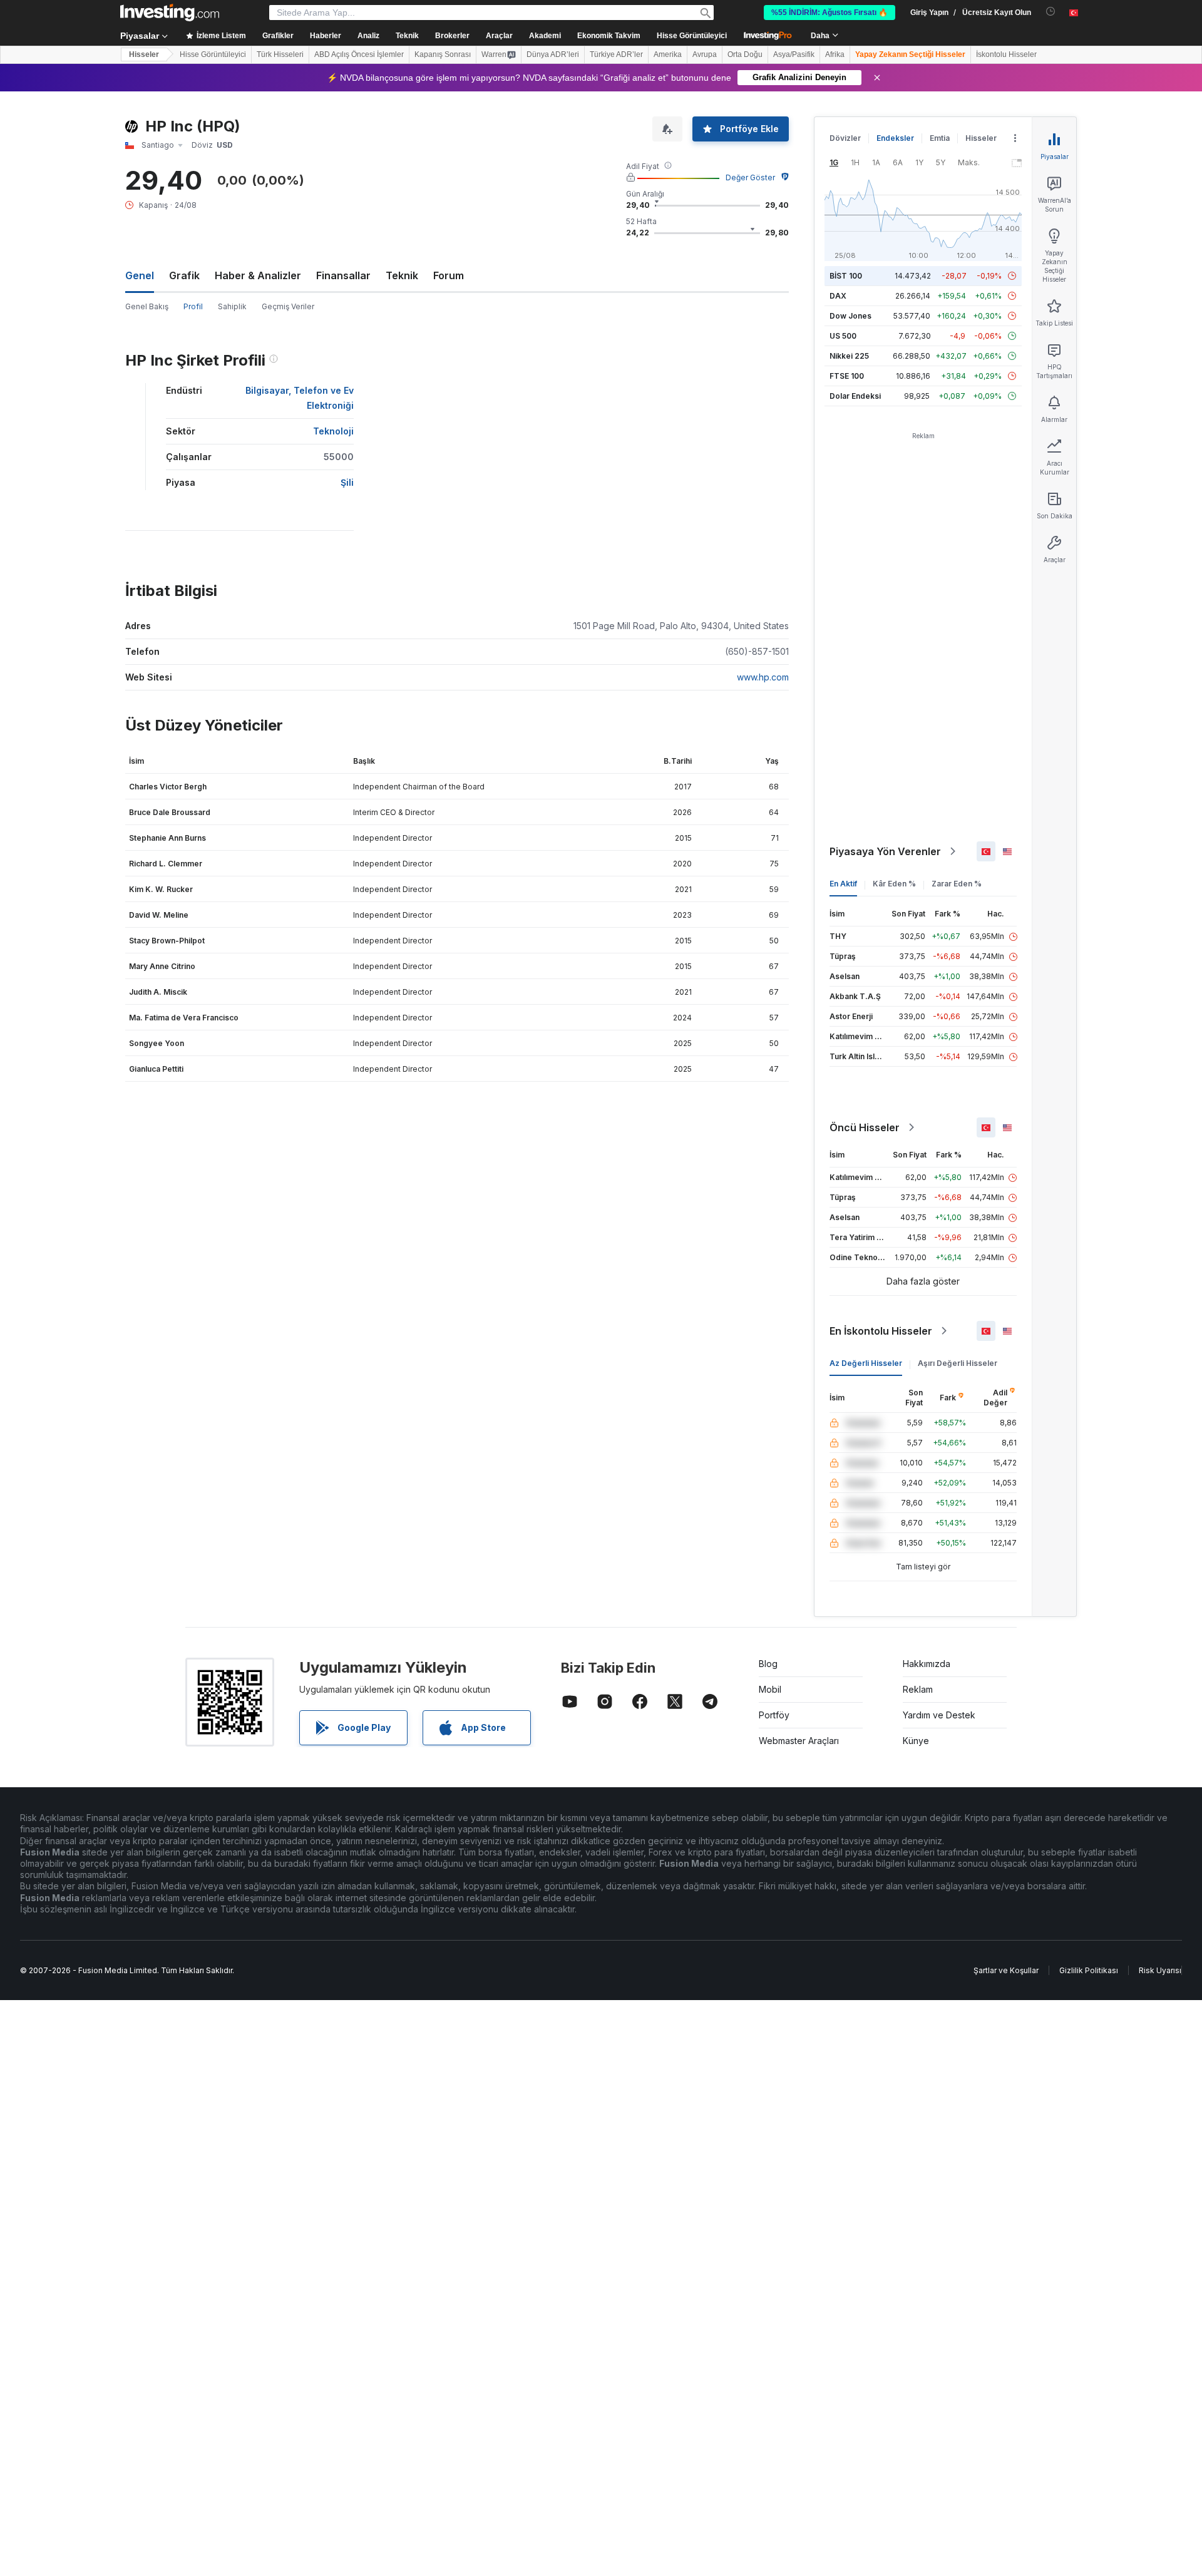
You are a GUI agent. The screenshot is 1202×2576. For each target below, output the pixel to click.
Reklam (918, 1689)
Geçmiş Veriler (288, 306)
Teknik (402, 275)
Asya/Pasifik (794, 54)
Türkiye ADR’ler (616, 54)
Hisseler (144, 54)
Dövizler (845, 138)
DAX (838, 296)
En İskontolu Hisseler (881, 1331)
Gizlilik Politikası (1089, 1970)
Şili (347, 482)
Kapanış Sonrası (443, 54)
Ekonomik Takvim (609, 36)
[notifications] (1051, 12)
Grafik (184, 275)
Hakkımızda (927, 1664)
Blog (768, 1664)
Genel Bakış (147, 306)
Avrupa (705, 54)
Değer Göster (750, 177)
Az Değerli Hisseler (866, 1363)
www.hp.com (763, 677)
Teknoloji (333, 431)
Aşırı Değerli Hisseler (958, 1363)
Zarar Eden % (957, 884)
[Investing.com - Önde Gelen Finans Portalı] (170, 13)
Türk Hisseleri (280, 54)
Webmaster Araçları (799, 1741)
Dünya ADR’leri (553, 54)
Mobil (770, 1689)
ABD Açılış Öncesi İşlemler (359, 54)
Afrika (835, 54)
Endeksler (895, 138)
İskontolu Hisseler (1006, 54)
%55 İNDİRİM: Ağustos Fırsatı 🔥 (830, 13)
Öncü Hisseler (865, 1127)
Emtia (940, 138)
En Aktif (843, 884)
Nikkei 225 (849, 356)
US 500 (843, 336)
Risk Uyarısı (1160, 1970)
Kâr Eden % (894, 884)
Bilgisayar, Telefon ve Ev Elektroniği (300, 398)
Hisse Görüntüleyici (692, 36)
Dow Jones (850, 316)
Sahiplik (232, 306)
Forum (449, 275)
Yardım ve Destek (939, 1715)
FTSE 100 (847, 376)
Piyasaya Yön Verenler (885, 851)
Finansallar (343, 275)
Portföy (774, 1715)
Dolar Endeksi (855, 396)
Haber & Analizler (258, 275)
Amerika (668, 54)
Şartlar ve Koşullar (1006, 1970)
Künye (916, 1741)
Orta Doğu (745, 54)
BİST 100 (846, 276)
